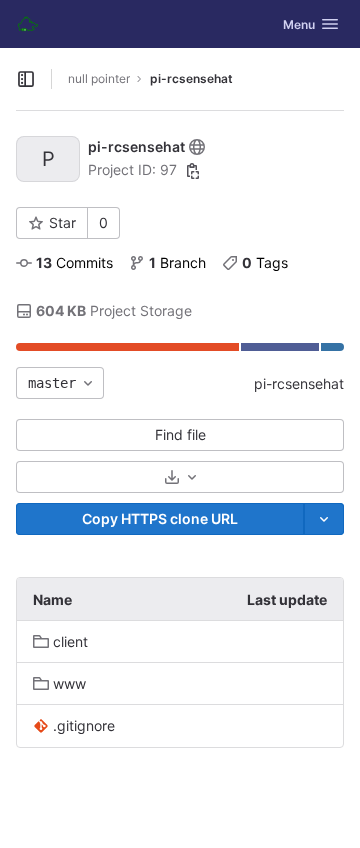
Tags (265, 262)
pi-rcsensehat (299, 383)
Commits (74, 262)
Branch (177, 262)
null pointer (99, 78)
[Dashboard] (28, 24)
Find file (180, 434)
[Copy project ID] (193, 171)
